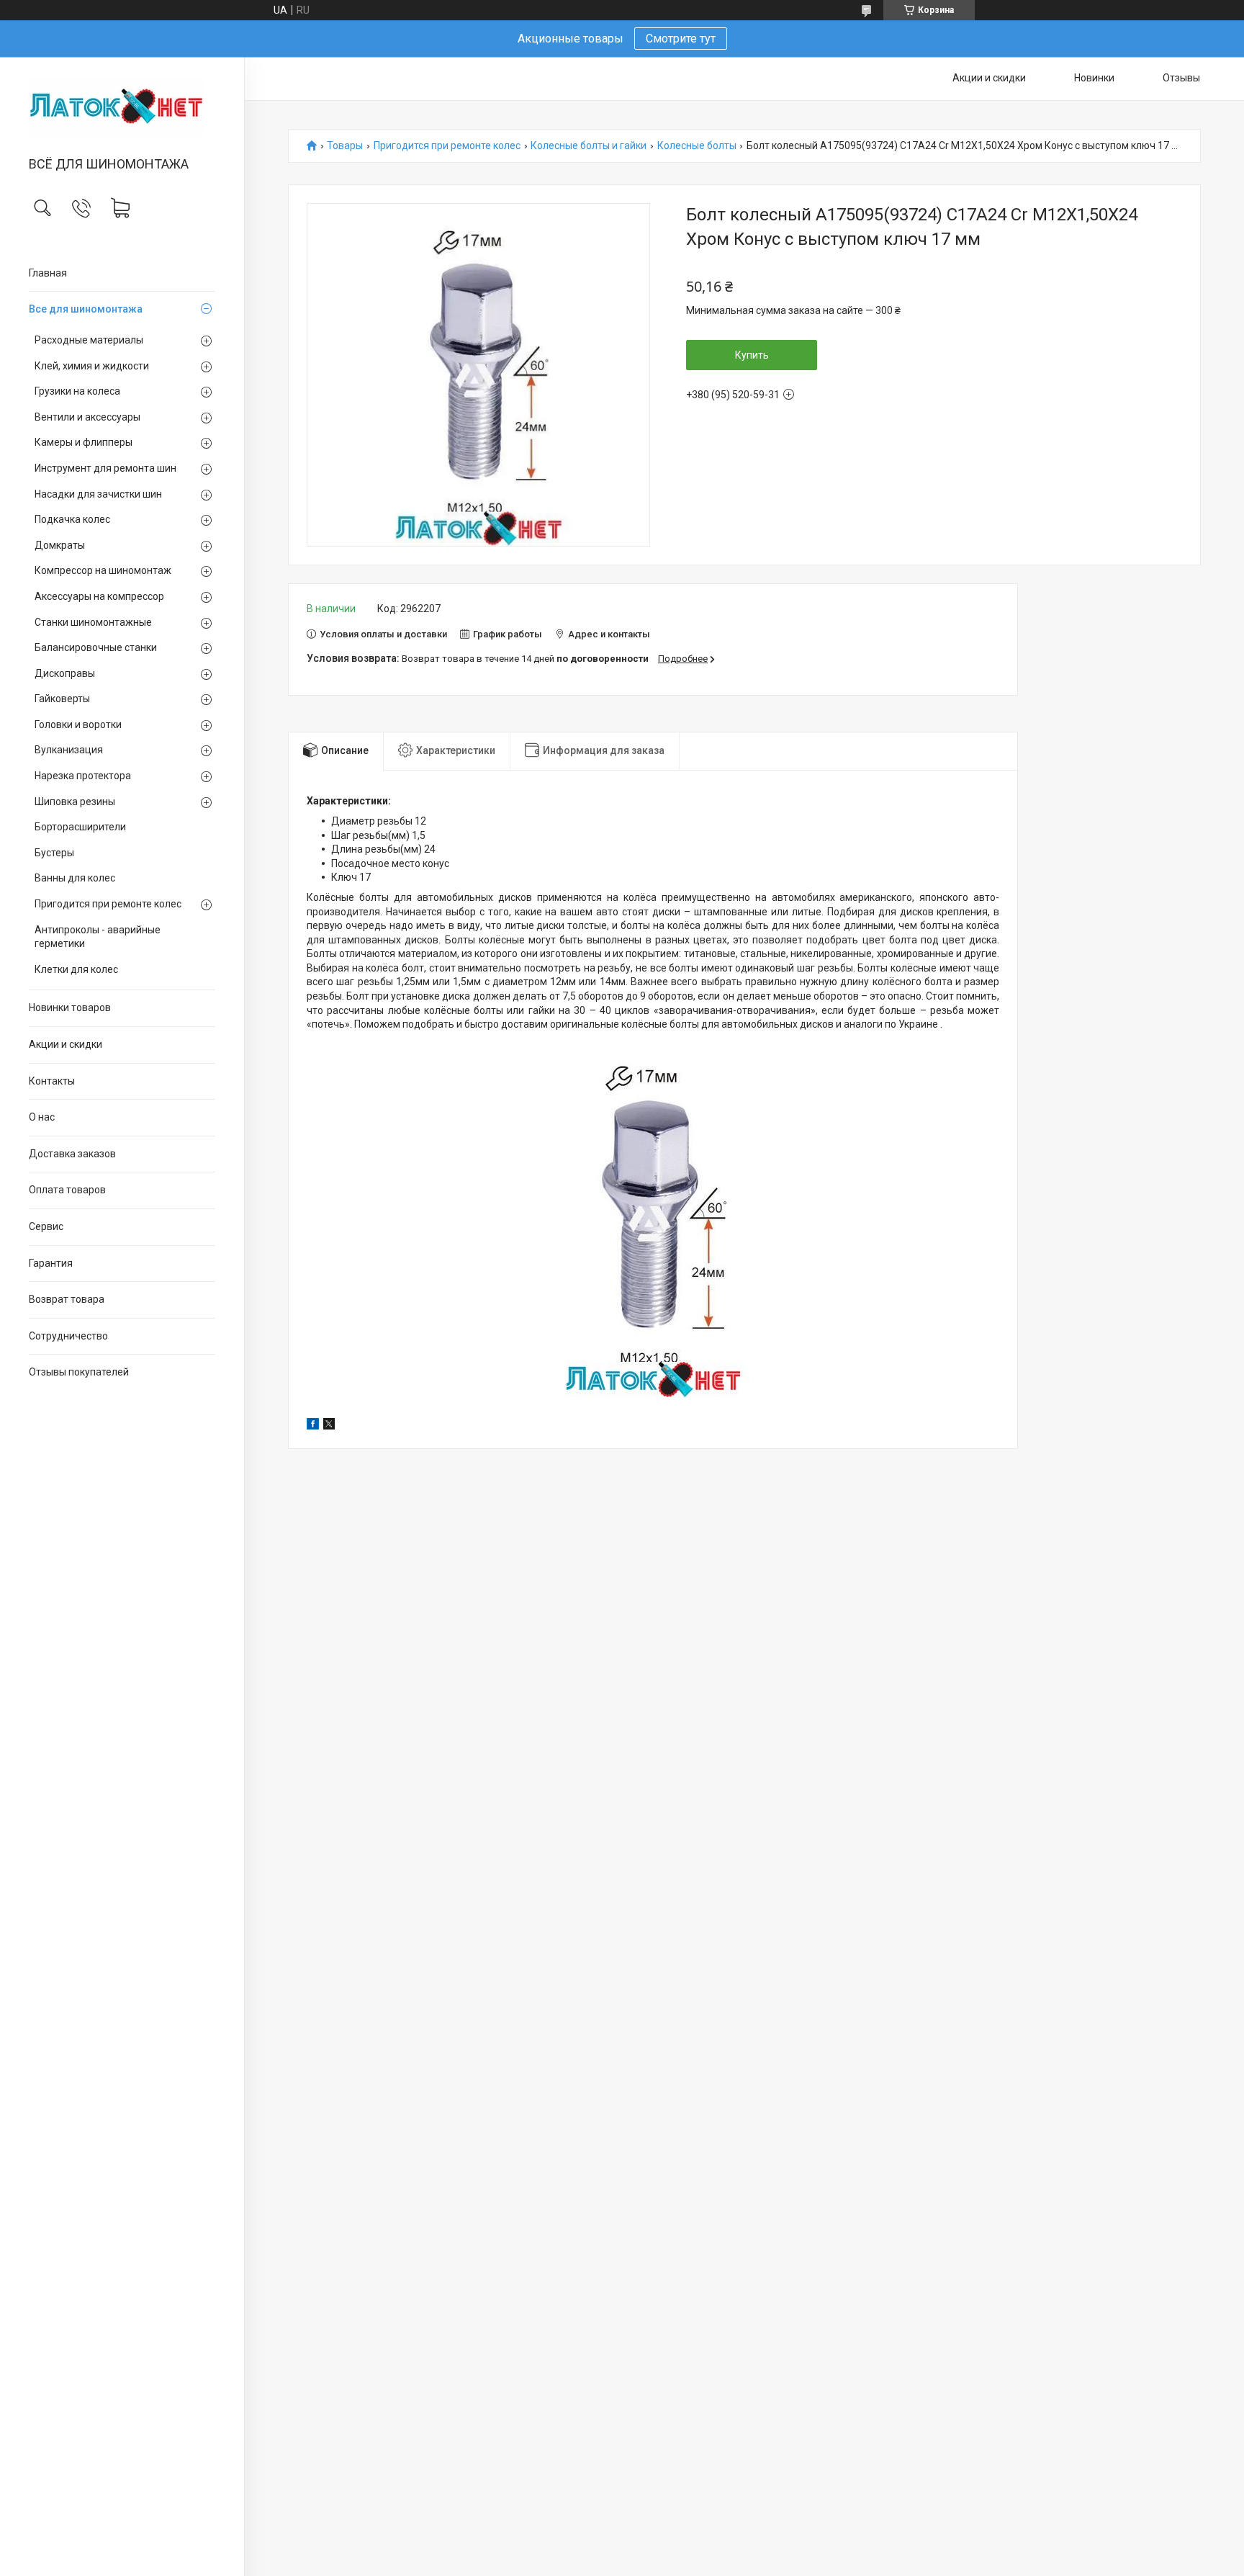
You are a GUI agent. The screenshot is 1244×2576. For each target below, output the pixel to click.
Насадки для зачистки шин (98, 494)
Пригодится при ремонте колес (108, 904)
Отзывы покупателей (79, 1372)
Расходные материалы (89, 340)
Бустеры (54, 853)
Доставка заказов (72, 1154)
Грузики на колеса (77, 391)
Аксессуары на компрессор (99, 596)
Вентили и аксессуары (87, 417)
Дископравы (65, 673)
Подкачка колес (72, 519)
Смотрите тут (681, 39)
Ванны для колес (75, 878)
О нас (42, 1117)
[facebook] (313, 1426)
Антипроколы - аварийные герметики (98, 937)
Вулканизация (69, 750)
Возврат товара (67, 1299)
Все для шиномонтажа (86, 309)
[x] (329, 1426)
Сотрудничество (68, 1336)
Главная (48, 273)
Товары (345, 146)
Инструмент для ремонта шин (105, 468)
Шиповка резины (75, 802)
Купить (752, 355)
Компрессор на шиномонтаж (103, 570)
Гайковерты (62, 699)
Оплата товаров (67, 1190)
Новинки (1094, 78)
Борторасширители (80, 827)
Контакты (52, 1081)
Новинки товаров (70, 1007)
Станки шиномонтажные (93, 622)
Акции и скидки (66, 1044)
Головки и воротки (78, 724)
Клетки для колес (76, 969)
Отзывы (1181, 78)
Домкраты (60, 545)
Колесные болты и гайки (589, 146)
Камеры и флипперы (84, 442)
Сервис (46, 1226)
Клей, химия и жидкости (92, 366)
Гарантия (51, 1263)
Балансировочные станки (96, 647)
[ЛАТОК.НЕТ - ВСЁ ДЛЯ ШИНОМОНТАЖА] (122, 108)
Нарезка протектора (83, 776)
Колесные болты (697, 146)
